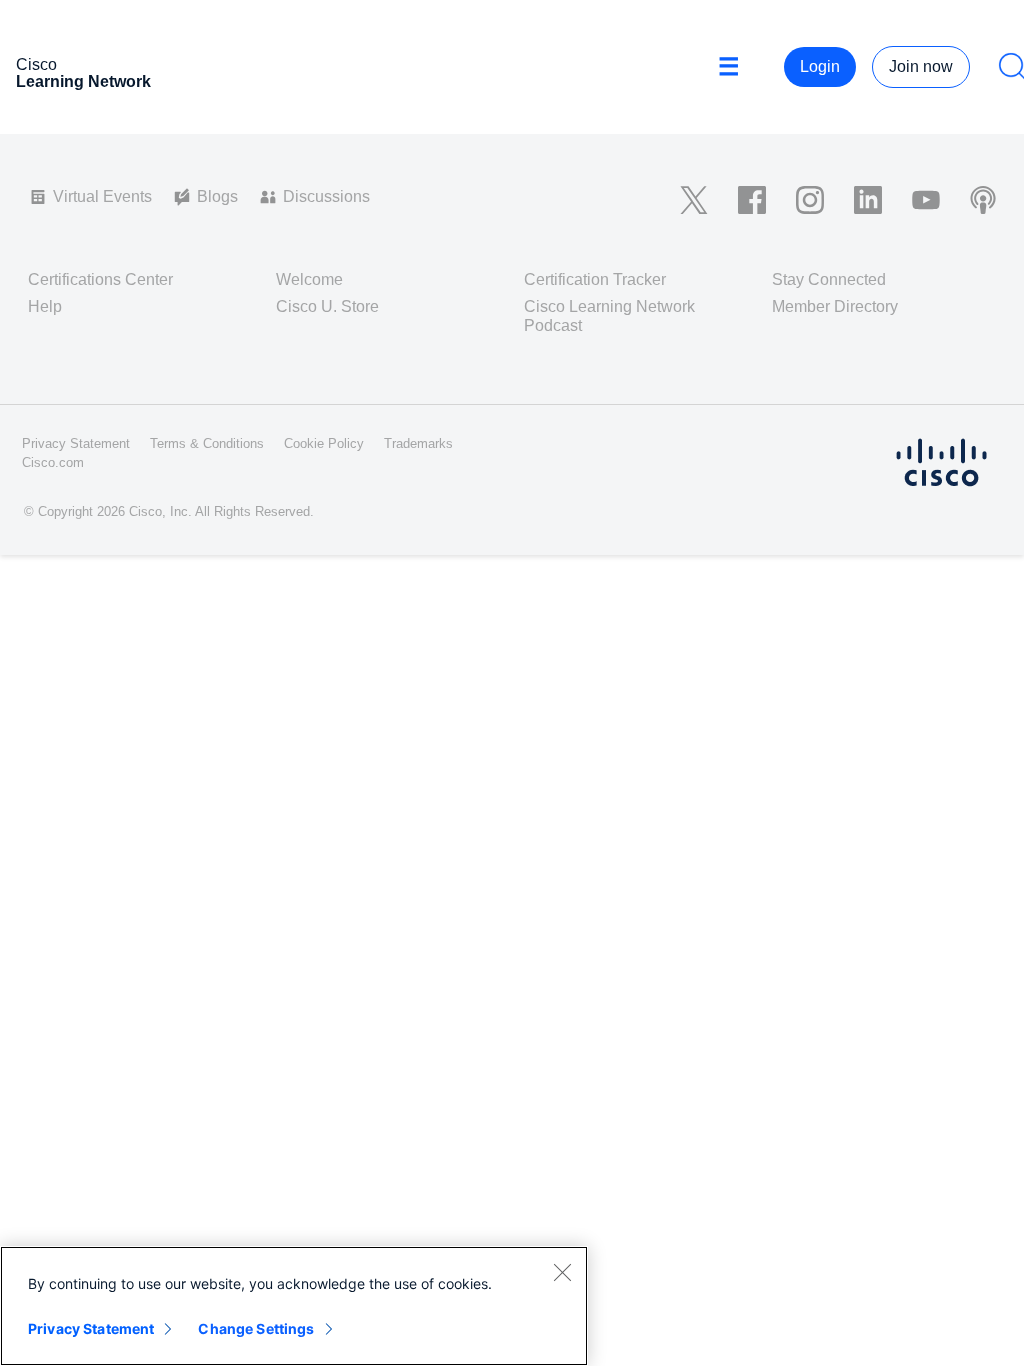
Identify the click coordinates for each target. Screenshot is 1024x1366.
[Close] (562, 1272)
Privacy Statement (91, 1328)
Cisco (83, 73)
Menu (736, 67)
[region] (294, 1306)
